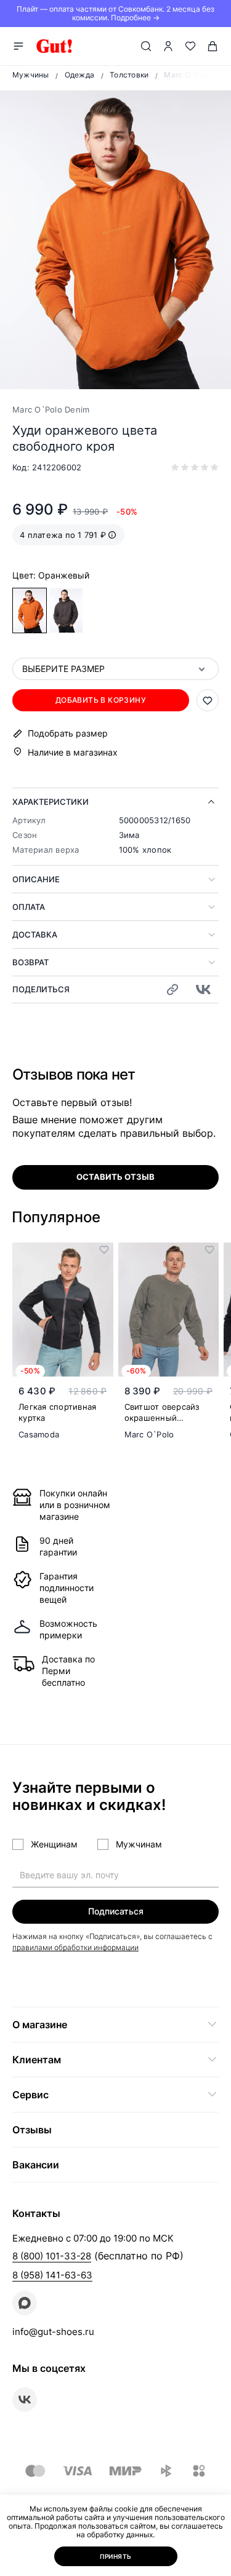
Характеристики (51, 802)
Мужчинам (139, 1844)
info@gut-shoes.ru (53, 2332)
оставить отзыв (115, 1177)
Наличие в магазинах (73, 752)
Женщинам (54, 1844)
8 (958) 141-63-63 (52, 2275)
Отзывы (32, 2130)
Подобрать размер (68, 733)
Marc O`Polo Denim (51, 409)
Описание (36, 879)
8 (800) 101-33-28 (52, 2256)
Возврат (30, 962)
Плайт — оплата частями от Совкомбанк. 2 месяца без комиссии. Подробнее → (115, 13)
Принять (116, 2556)
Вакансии (36, 2165)
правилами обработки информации (75, 1947)
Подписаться (116, 1911)
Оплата (29, 907)
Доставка (35, 934)
